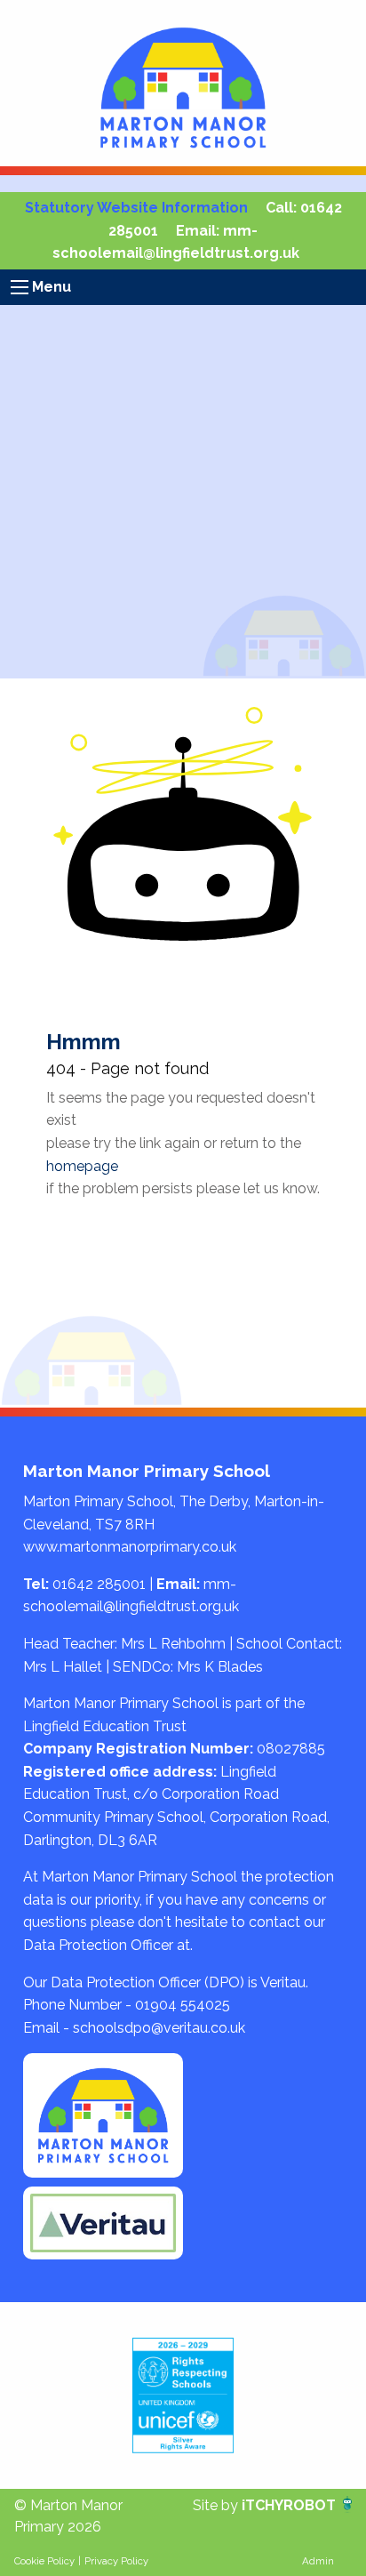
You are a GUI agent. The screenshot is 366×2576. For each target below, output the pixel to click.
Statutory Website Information (136, 208)
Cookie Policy (44, 2561)
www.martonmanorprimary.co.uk (130, 1547)
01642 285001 (99, 1584)
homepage (82, 1166)
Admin (318, 2561)
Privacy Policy (116, 2561)
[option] (183, 2395)
